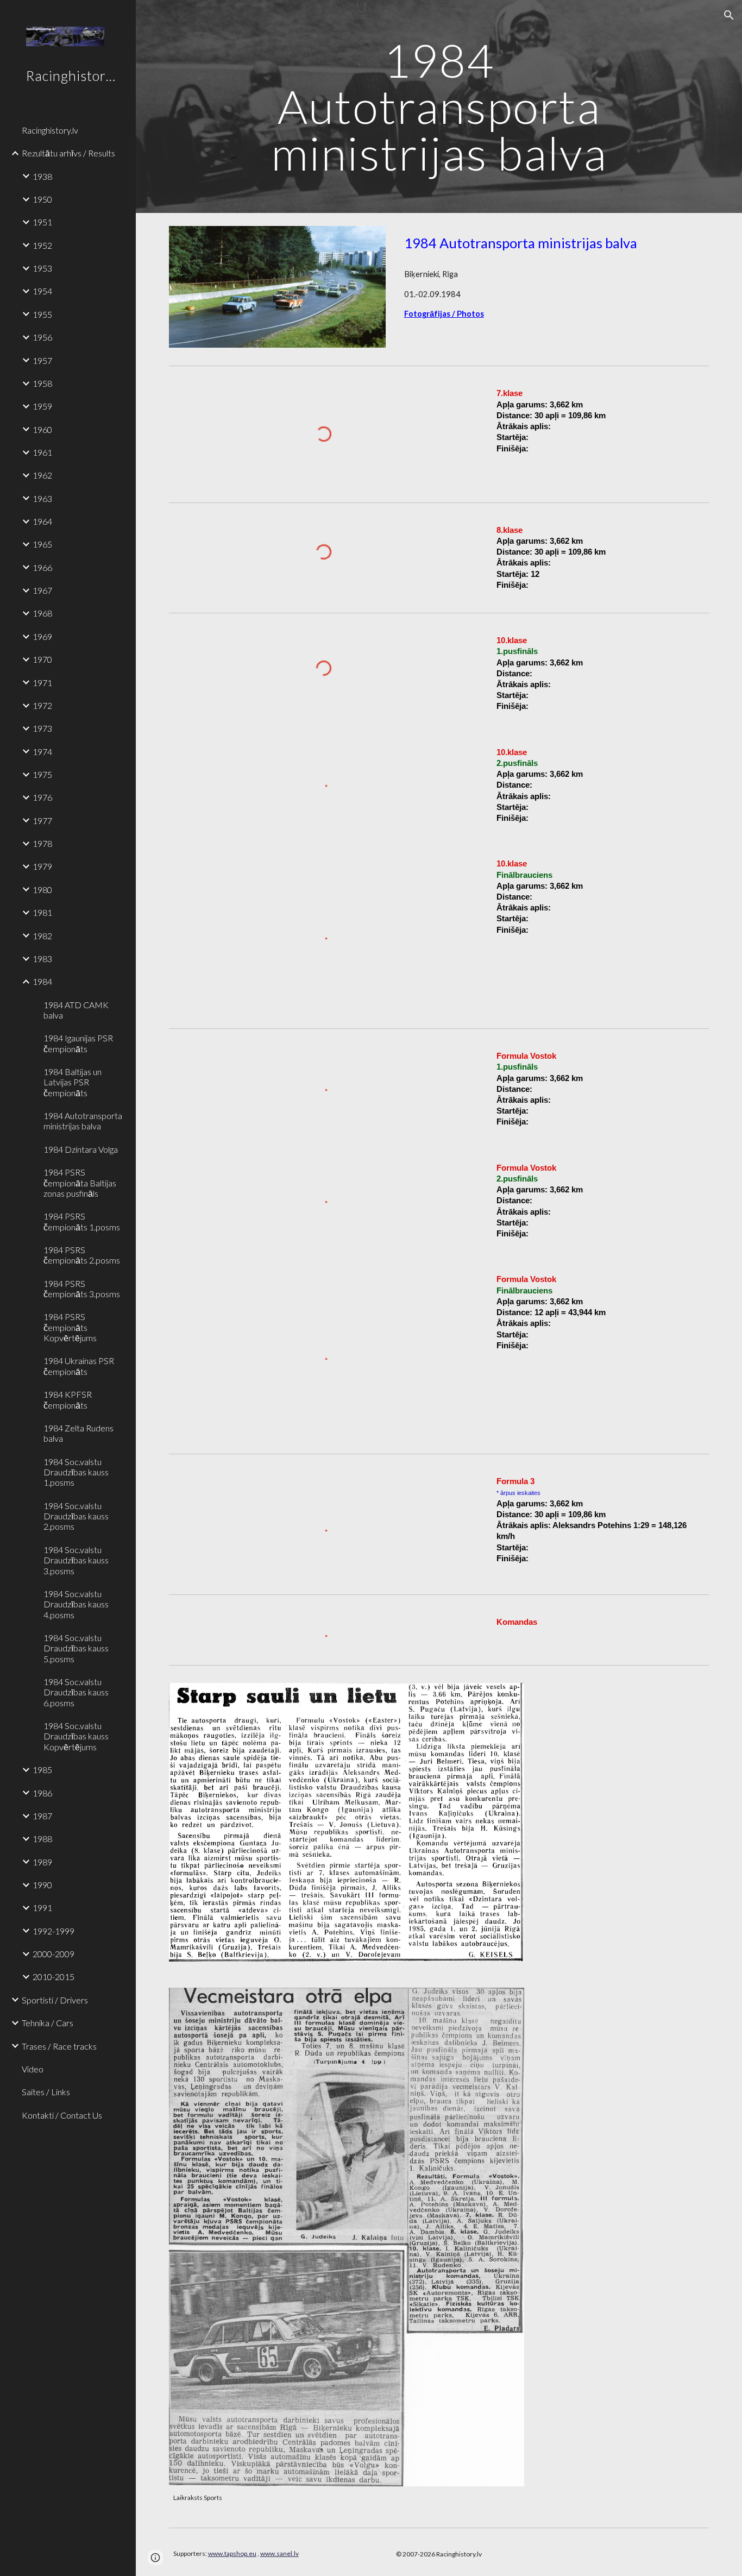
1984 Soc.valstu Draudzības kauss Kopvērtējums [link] (76, 1736)
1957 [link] (42, 360)
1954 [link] (42, 291)
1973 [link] (42, 728)
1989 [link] (42, 1862)
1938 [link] (42, 176)
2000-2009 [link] (54, 1954)
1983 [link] (42, 959)
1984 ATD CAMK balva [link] (76, 1010)
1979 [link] (42, 866)
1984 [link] (42, 981)
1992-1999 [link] (54, 1931)
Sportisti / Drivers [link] (55, 2000)
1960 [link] (42, 429)
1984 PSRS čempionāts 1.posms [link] (82, 1221)
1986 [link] (42, 1793)
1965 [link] (42, 544)
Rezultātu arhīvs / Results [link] (68, 153)
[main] (439, 106)
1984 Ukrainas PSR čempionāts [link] (79, 1366)
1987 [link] (42, 1816)
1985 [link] (42, 1770)
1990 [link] (42, 1885)
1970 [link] (42, 659)
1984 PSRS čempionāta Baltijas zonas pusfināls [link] (80, 1183)
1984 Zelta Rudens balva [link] (78, 1433)
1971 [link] (42, 683)
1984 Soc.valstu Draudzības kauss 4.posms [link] (76, 1604)
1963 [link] (42, 498)
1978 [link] (42, 843)
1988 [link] (42, 1839)
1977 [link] (42, 821)
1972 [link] (42, 705)
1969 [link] (42, 636)
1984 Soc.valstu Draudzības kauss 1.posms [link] (76, 1472)
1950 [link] (42, 199)
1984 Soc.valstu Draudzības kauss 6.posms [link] (76, 1692)
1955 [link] (42, 314)
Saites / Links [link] (46, 2092)
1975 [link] (42, 774)
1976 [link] (42, 797)
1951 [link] (42, 222)
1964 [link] (42, 521)
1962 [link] (42, 475)
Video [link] (33, 2069)
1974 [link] (42, 752)
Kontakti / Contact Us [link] (62, 2115)
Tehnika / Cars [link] (48, 2023)
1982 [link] (42, 936)
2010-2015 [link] (54, 1977)
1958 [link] (42, 383)
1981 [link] (42, 912)
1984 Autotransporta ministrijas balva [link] (83, 1121)
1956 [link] (42, 337)
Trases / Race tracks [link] (59, 2046)
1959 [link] (42, 406)
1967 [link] (42, 590)
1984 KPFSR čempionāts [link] (68, 1399)
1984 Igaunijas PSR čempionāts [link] (78, 1043)
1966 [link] (42, 567)
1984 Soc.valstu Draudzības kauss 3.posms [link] (76, 1560)
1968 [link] (42, 613)
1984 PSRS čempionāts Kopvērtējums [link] (70, 1327)
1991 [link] (42, 1908)
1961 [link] (42, 452)
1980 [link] (42, 890)
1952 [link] (42, 245)
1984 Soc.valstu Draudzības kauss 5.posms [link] (76, 1648)
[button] (729, 15)
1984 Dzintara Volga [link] (81, 1149)
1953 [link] (42, 268)
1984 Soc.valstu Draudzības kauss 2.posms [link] (76, 1516)
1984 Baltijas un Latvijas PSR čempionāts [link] (73, 1082)
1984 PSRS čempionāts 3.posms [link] (82, 1289)
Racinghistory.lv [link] (50, 130)
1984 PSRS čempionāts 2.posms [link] (82, 1255)
